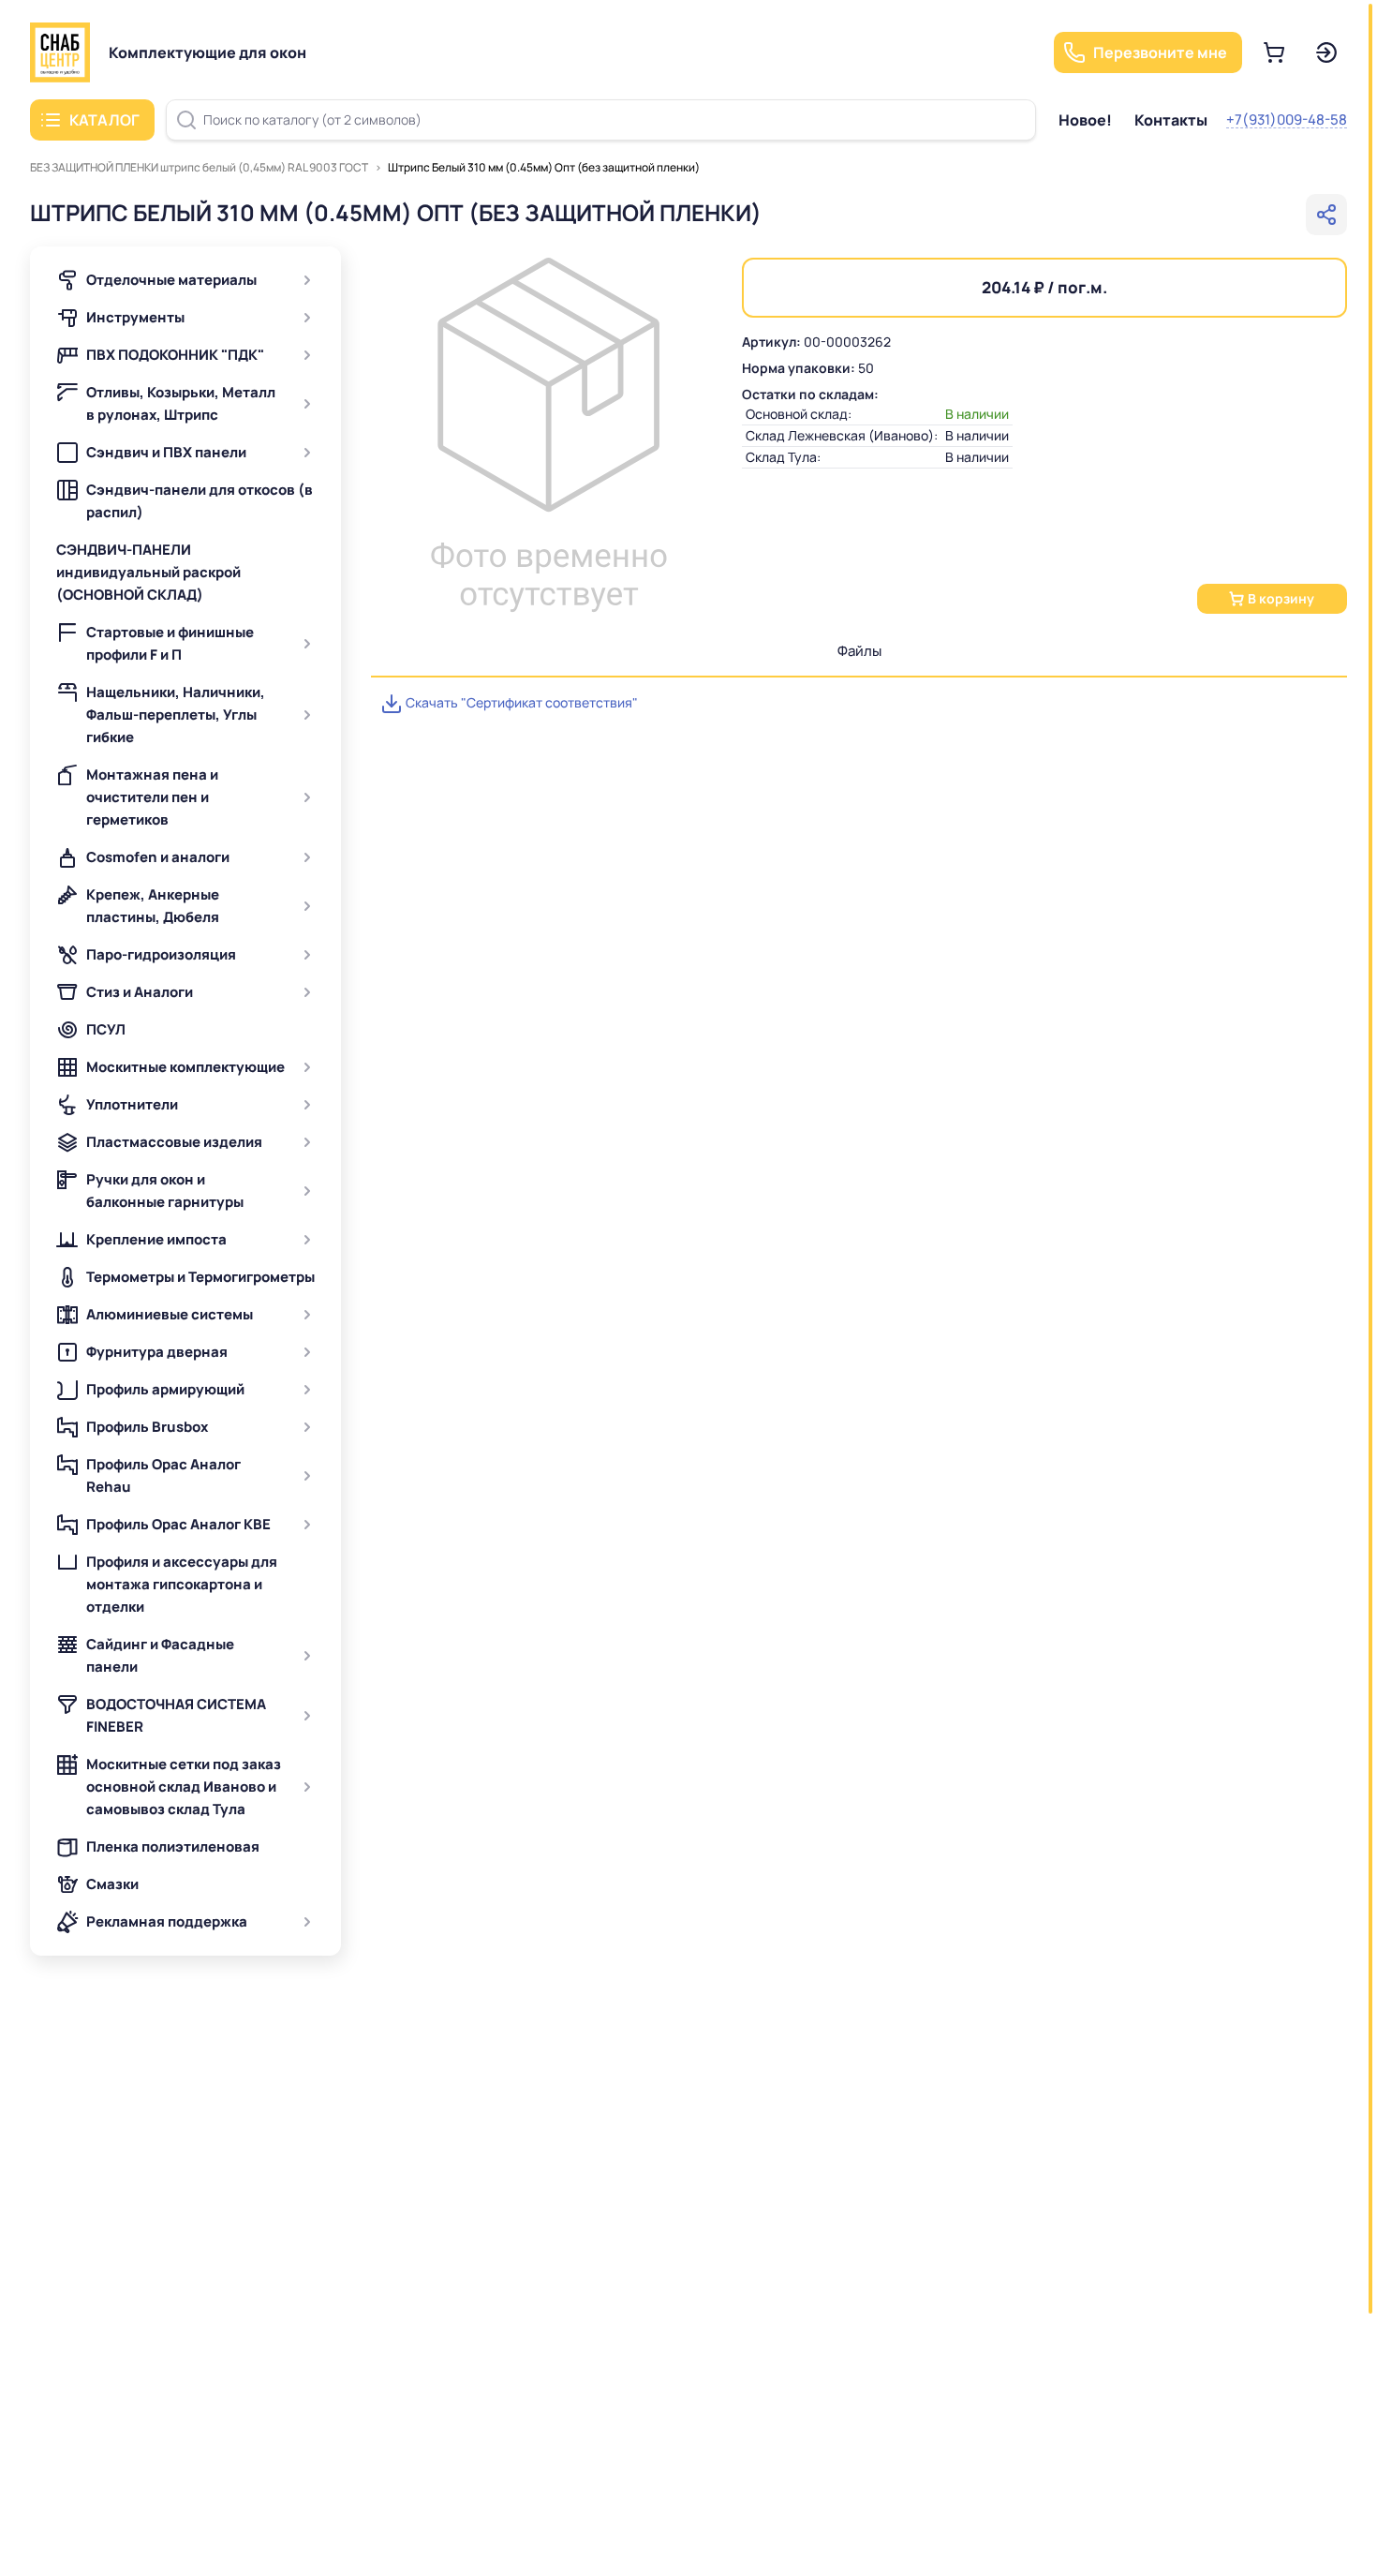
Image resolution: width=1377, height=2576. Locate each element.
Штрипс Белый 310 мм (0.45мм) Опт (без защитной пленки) (544, 167)
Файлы (859, 651)
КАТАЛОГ (104, 120)
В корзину (1281, 598)
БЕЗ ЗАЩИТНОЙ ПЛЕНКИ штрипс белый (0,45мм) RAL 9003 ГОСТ (199, 167)
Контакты (1171, 120)
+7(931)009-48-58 (1287, 119)
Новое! (1085, 120)
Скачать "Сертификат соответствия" (520, 702)
